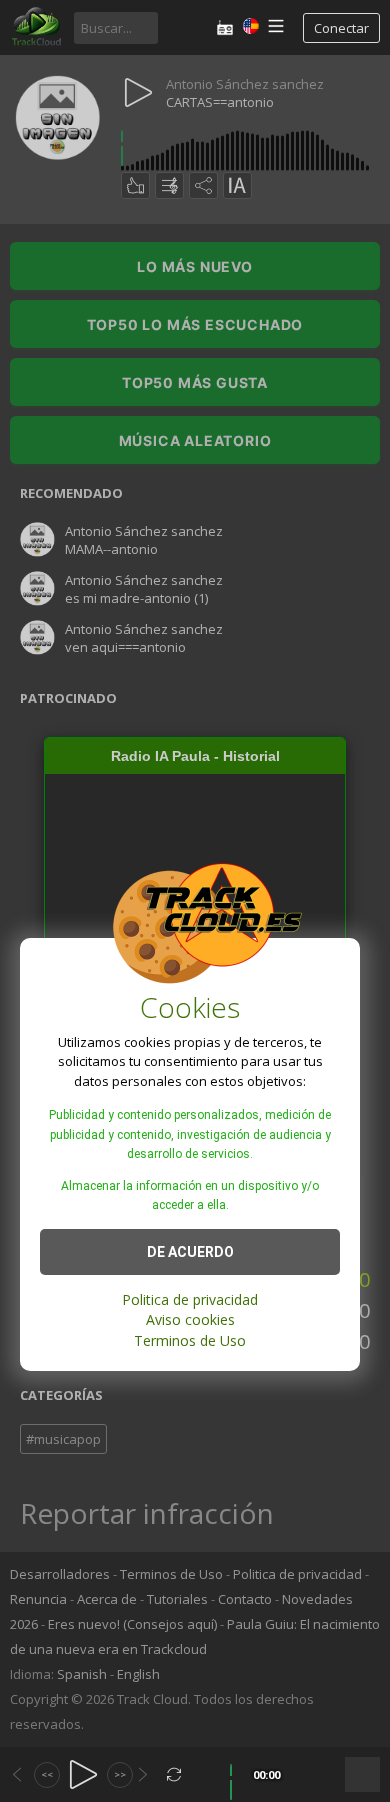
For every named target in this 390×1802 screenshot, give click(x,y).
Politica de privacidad (190, 1299)
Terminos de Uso (190, 1340)
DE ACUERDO (190, 1252)
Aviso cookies (190, 1319)
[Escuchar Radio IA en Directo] (225, 27)
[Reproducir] (83, 1774)
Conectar (341, 28)
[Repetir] (174, 1774)
